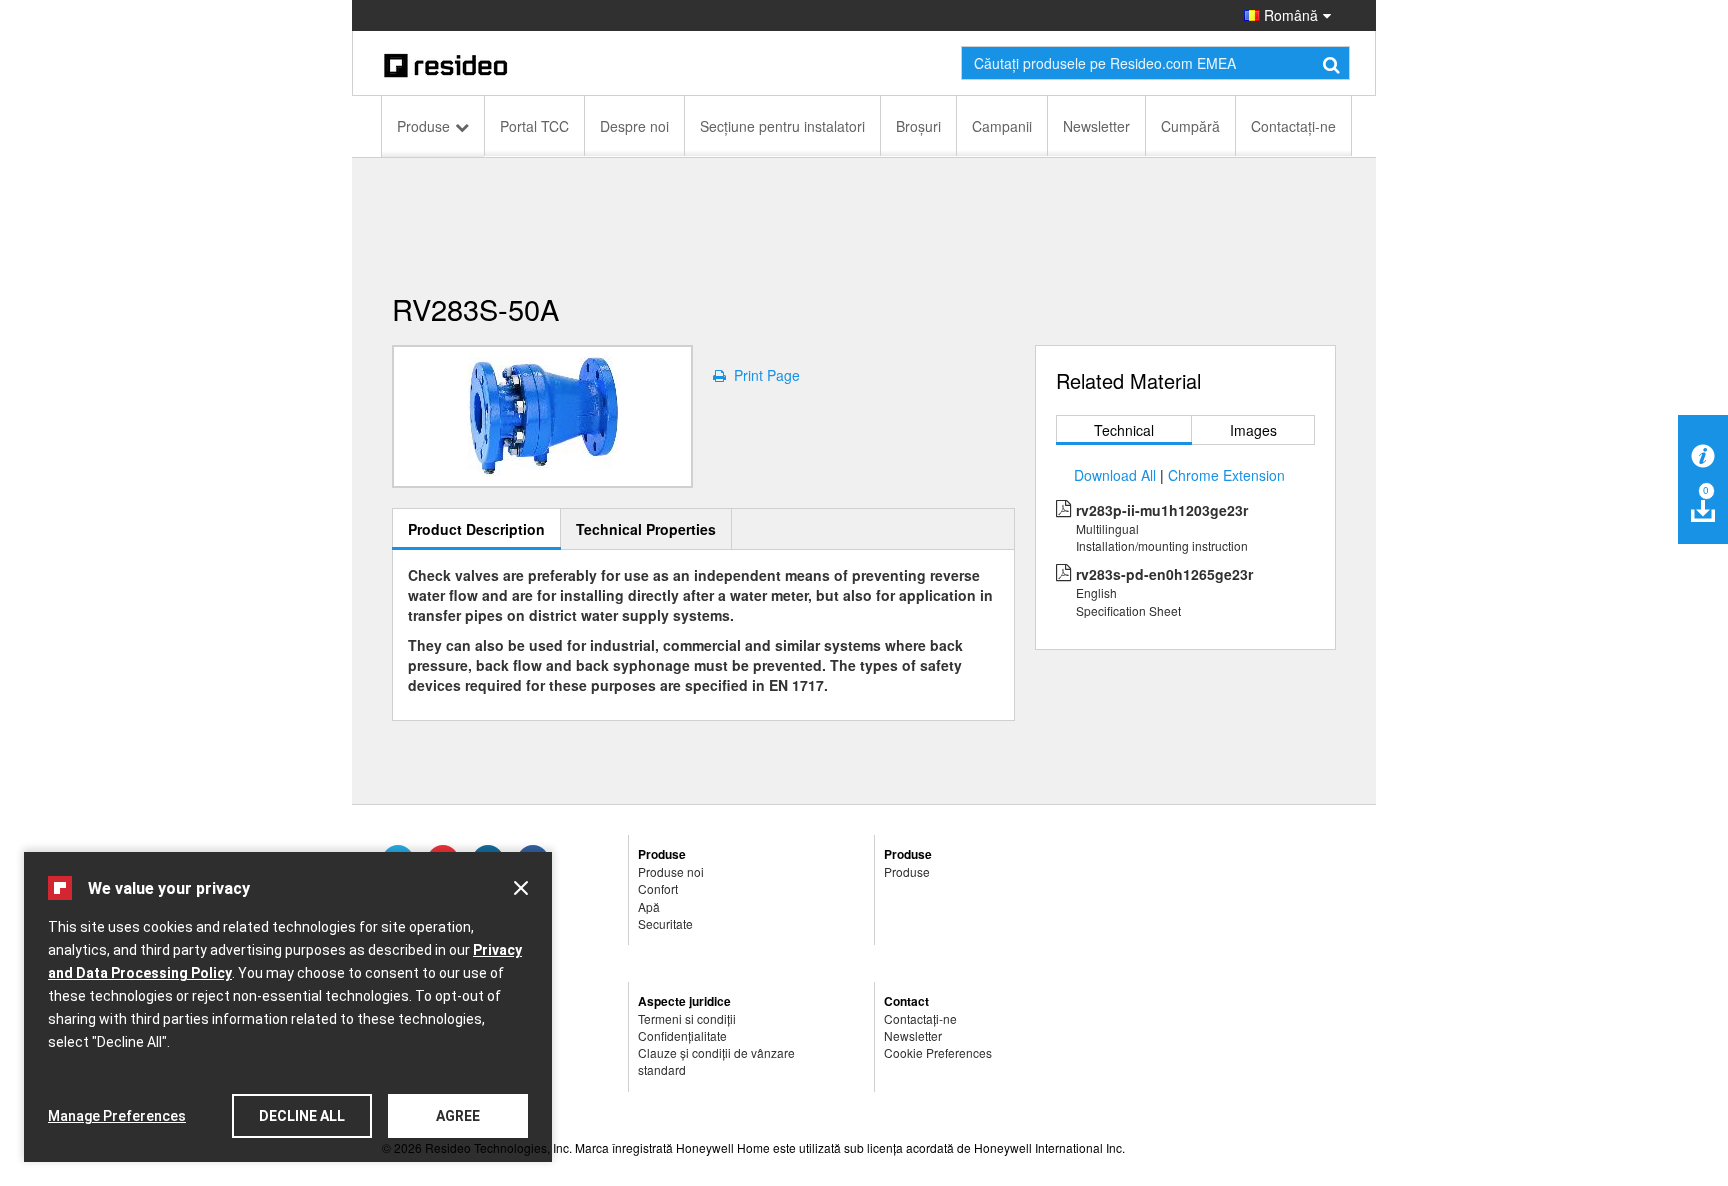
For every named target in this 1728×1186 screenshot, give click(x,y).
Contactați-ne (1293, 126)
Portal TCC (534, 126)
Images (1253, 430)
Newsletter (1096, 126)
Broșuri (918, 126)
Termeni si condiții (687, 1018)
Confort (658, 888)
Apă (649, 906)
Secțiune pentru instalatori (782, 126)
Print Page (763, 375)
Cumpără (1190, 126)
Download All (1115, 475)
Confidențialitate (682, 1035)
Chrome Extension (1226, 475)
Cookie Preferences (938, 1052)
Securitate (665, 923)
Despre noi (634, 126)
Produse (423, 126)
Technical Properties (646, 529)
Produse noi (671, 871)
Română (1289, 15)
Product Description (476, 529)
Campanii (1002, 126)
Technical (1124, 430)
